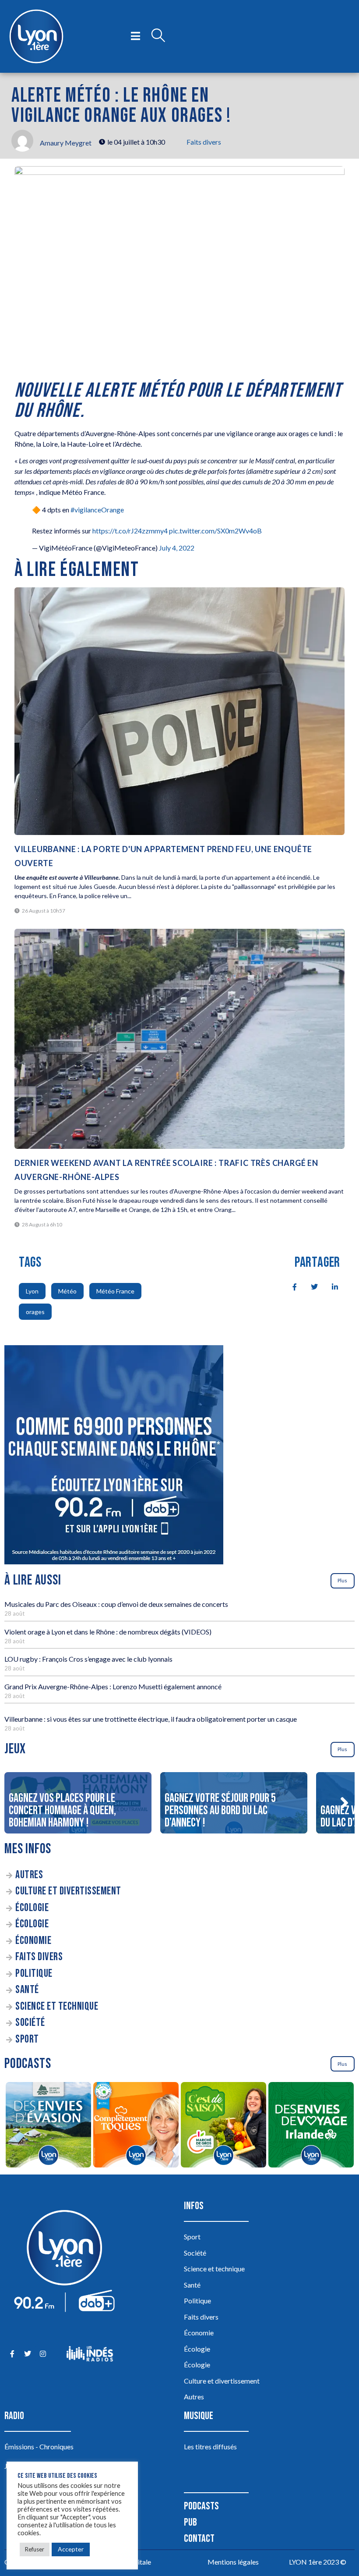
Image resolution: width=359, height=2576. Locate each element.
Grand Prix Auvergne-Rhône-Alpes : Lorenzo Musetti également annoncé (113, 1686)
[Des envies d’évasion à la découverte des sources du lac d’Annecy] (48, 2126)
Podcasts (201, 2506)
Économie (33, 1941)
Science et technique (57, 2006)
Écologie (32, 1908)
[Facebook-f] (12, 2354)
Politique (34, 1974)
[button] (344, 1803)
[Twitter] (27, 2354)
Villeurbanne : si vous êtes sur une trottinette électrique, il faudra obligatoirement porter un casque (151, 1719)
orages (35, 1312)
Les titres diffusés (210, 2446)
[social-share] (290, 1286)
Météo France (115, 1291)
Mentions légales (233, 2562)
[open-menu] (136, 36)
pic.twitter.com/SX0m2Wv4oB (215, 531)
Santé (27, 1990)
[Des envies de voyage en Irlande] (311, 2126)
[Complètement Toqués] (136, 2126)
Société (30, 2023)
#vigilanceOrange (97, 510)
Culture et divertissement (68, 1891)
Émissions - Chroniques (39, 2446)
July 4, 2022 (177, 548)
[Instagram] (43, 2354)
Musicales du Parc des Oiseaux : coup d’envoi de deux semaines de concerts (116, 1604)
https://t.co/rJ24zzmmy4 (130, 531)
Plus (342, 1580)
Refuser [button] (35, 2549)
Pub (190, 2522)
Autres (29, 1875)
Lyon (32, 1291)
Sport (27, 2039)
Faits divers (204, 142)
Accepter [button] (71, 2549)
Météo (67, 1291)
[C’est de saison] (223, 2126)
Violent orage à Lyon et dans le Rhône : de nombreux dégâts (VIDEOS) (108, 1632)
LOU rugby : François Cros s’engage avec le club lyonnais (88, 1659)
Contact (199, 2539)
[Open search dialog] (158, 36)
